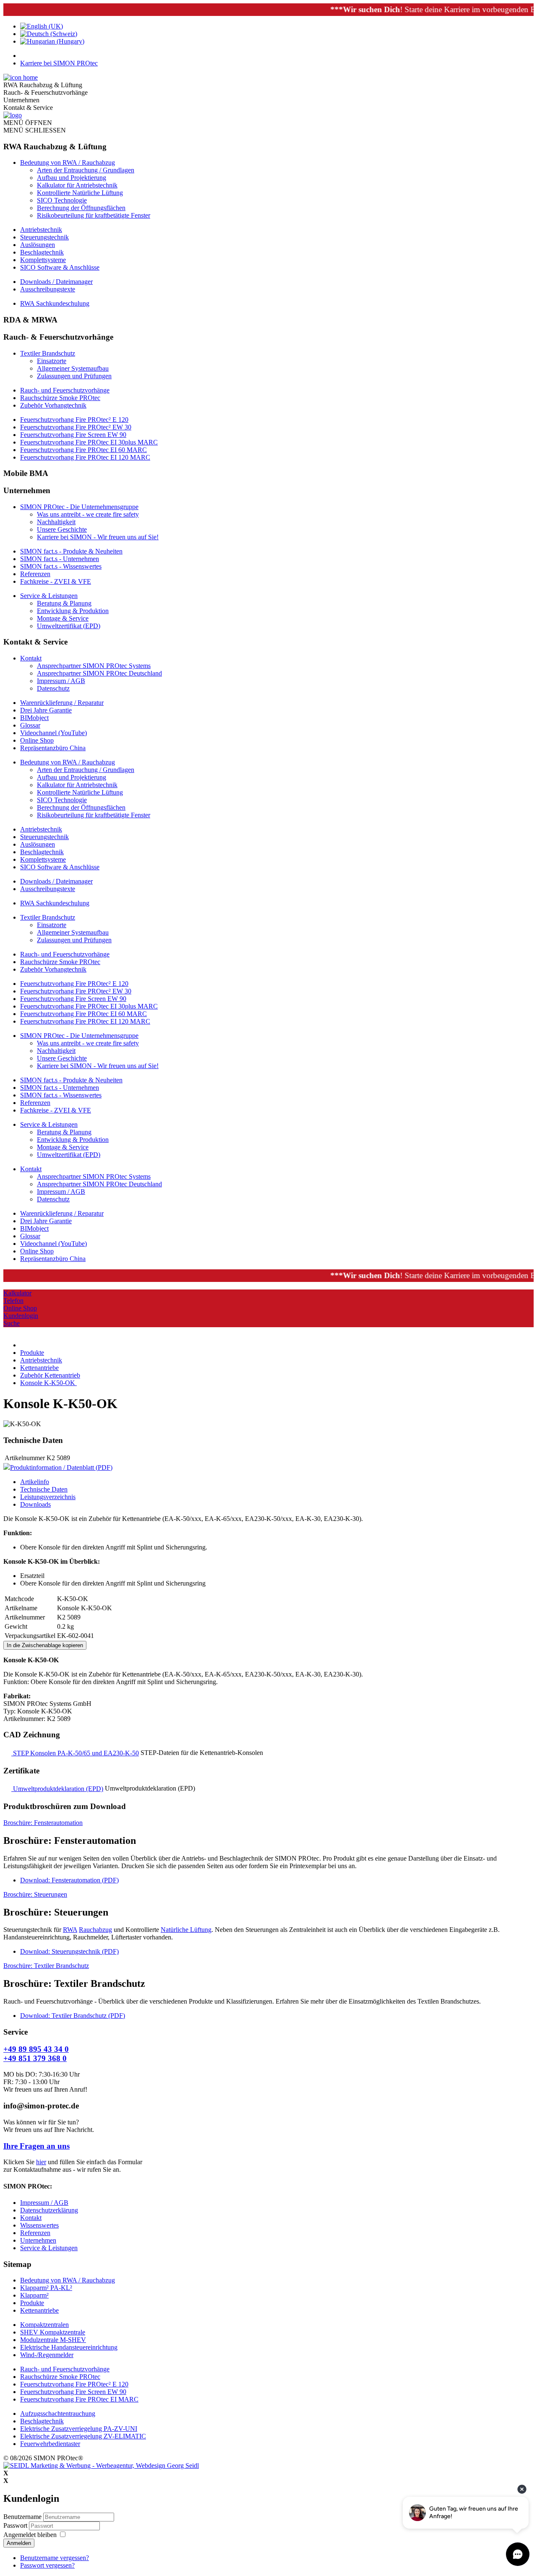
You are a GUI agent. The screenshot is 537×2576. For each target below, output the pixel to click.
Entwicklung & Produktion (73, 611)
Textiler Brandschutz (48, 353)
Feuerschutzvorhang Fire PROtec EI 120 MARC (85, 457)
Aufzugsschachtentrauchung (58, 2414)
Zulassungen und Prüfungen (74, 376)
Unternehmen (38, 2240)
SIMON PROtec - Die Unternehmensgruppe (79, 507)
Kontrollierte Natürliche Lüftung (80, 193)
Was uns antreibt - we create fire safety (88, 514)
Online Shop (37, 740)
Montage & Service (63, 618)
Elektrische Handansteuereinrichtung (69, 2347)
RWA (70, 1930)
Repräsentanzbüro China (53, 748)
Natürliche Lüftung (186, 1930)
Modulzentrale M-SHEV (53, 2340)
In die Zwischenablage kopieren (45, 1645)
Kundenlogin (21, 1316)
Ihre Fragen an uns (36, 2146)
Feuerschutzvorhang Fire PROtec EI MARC (79, 2399)
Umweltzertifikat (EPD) (69, 626)
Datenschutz (53, 688)
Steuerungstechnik (44, 237)
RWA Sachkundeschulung (55, 303)
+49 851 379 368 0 (35, 2058)
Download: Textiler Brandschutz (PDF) (73, 2016)
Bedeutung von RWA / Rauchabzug (68, 162)
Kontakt (31, 658)
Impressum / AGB (61, 681)
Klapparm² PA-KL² (46, 2288)
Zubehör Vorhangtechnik (53, 405)
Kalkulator (17, 1293)
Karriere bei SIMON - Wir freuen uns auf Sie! (98, 537)
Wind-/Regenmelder (47, 2355)
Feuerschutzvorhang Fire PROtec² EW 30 (76, 427)
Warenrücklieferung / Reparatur (62, 703)
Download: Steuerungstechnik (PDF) (69, 1951)
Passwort (16, 2525)
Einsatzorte (52, 361)
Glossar (30, 725)
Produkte (32, 2303)
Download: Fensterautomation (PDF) (69, 1880)
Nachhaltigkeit (56, 522)
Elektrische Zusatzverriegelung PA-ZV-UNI (79, 2429)
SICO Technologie (62, 200)
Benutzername (22, 2517)
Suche (12, 1323)
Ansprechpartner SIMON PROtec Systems (94, 666)
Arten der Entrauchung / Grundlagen (86, 170)
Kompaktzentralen (44, 2325)
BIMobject (34, 718)
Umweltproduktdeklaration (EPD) (57, 1789)
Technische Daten (44, 1489)
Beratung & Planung (64, 603)
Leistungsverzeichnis (48, 1497)
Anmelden (19, 2543)
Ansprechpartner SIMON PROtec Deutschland (99, 673)
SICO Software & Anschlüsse (60, 267)
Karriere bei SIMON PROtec (59, 63)
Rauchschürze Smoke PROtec (60, 398)
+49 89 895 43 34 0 (36, 2049)
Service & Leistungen (49, 596)
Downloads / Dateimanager (56, 282)
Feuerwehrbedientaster (50, 2444)
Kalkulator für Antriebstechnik (77, 185)
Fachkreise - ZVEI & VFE (56, 581)
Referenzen (35, 574)
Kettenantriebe (39, 2310)
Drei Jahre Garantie (46, 710)
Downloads (35, 1504)
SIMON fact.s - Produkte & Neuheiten (71, 551)
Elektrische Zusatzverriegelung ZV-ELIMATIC (83, 2436)
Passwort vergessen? (47, 2565)
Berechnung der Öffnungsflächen (81, 208)
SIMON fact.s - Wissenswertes (61, 566)
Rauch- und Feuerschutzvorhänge (65, 390)
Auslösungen (38, 245)
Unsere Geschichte (62, 529)
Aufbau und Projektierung (72, 178)
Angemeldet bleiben (30, 2535)
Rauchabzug (95, 1930)
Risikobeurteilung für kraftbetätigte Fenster (94, 215)
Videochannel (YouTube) (53, 733)
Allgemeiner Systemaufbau (73, 368)
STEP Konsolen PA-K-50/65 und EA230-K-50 (75, 1753)
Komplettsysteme (43, 260)
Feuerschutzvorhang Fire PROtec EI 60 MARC (83, 450)
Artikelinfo (35, 1482)
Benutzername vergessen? (55, 2558)
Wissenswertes (39, 2225)
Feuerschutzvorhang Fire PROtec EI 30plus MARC (89, 442)
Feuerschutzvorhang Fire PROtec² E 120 (74, 420)
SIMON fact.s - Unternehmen (60, 559)
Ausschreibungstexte (48, 289)
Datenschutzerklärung (49, 2210)
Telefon (13, 1301)
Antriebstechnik (41, 230)
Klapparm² (34, 2295)
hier (41, 2162)
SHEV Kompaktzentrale (53, 2332)
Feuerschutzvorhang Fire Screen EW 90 (73, 435)
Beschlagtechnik (42, 252)
